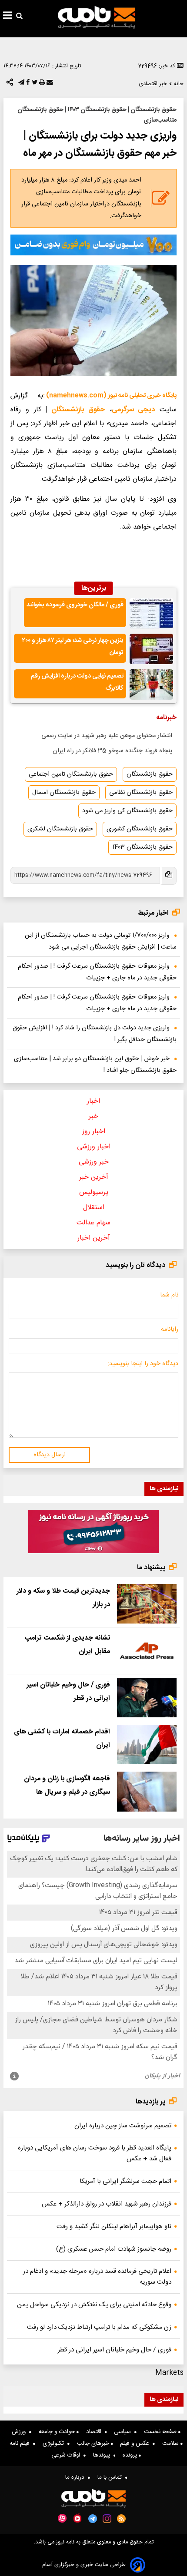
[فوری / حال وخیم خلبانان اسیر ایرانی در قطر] (147, 1698)
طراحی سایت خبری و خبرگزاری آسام (84, 2565)
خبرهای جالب (94, 2444)
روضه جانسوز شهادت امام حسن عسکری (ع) (114, 2249)
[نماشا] (77, 2518)
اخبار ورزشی (94, 1147)
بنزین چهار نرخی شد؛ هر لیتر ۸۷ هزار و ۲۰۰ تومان (73, 647)
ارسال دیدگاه (50, 1455)
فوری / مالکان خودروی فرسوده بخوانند (75, 605)
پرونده (131, 2455)
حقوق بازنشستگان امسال (64, 793)
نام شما (169, 1295)
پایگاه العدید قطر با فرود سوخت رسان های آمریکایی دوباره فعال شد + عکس (95, 2153)
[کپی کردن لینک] (168, 876)
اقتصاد (95, 2432)
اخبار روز (94, 1132)
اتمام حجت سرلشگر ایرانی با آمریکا (125, 2181)
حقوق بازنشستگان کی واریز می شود (127, 811)
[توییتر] (34, 84)
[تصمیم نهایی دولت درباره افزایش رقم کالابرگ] (151, 685)
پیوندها (103, 2455)
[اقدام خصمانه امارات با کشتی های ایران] (147, 1744)
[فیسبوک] (27, 84)
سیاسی (124, 2432)
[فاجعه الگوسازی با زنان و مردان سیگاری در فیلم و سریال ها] (147, 1791)
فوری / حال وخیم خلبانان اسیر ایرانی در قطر (115, 2350)
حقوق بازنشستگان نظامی (141, 793)
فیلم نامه (21, 2444)
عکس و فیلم (136, 2444)
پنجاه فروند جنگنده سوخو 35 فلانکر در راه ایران (112, 751)
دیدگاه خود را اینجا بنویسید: (143, 1364)
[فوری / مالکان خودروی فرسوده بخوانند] (151, 613)
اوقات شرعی (67, 2455)
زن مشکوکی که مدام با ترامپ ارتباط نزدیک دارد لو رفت (99, 2327)
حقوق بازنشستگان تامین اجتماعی (71, 774)
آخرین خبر (94, 1177)
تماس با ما (111, 2477)
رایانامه (170, 1329)
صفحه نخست (161, 2432)
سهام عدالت (93, 1223)
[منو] (8, 17)
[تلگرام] (20, 84)
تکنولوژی (55, 2444)
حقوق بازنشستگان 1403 (142, 847)
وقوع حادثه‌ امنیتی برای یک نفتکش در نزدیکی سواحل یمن (94, 2305)
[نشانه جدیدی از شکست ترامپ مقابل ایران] (147, 1651)
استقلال (94, 1208)
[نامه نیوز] (97, 17)
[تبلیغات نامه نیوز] (93, 245)
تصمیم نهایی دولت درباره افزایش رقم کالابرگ (77, 683)
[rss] (122, 2519)
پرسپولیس (94, 1192)
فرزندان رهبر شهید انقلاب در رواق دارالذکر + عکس (107, 2204)
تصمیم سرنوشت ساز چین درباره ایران (123, 2126)
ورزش (20, 2432)
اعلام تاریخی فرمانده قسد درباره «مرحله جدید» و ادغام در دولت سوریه (97, 2277)
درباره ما (77, 2477)
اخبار (93, 1101)
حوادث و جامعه (58, 2432)
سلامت (171, 2444)
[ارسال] (49, 84)
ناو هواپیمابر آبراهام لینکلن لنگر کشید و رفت (114, 2227)
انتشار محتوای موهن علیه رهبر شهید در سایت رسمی (107, 736)
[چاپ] (41, 84)
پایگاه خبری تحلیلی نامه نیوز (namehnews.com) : (110, 396)
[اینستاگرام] (107, 2519)
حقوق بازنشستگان (78, 410)
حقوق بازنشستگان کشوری (140, 829)
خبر (93, 1116)
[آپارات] (62, 2518)
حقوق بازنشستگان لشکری (60, 829)
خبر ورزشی (94, 1162)
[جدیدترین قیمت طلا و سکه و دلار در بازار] (147, 1604)
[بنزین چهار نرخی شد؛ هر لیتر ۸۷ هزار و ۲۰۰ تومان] (151, 649)
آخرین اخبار (94, 1238)
